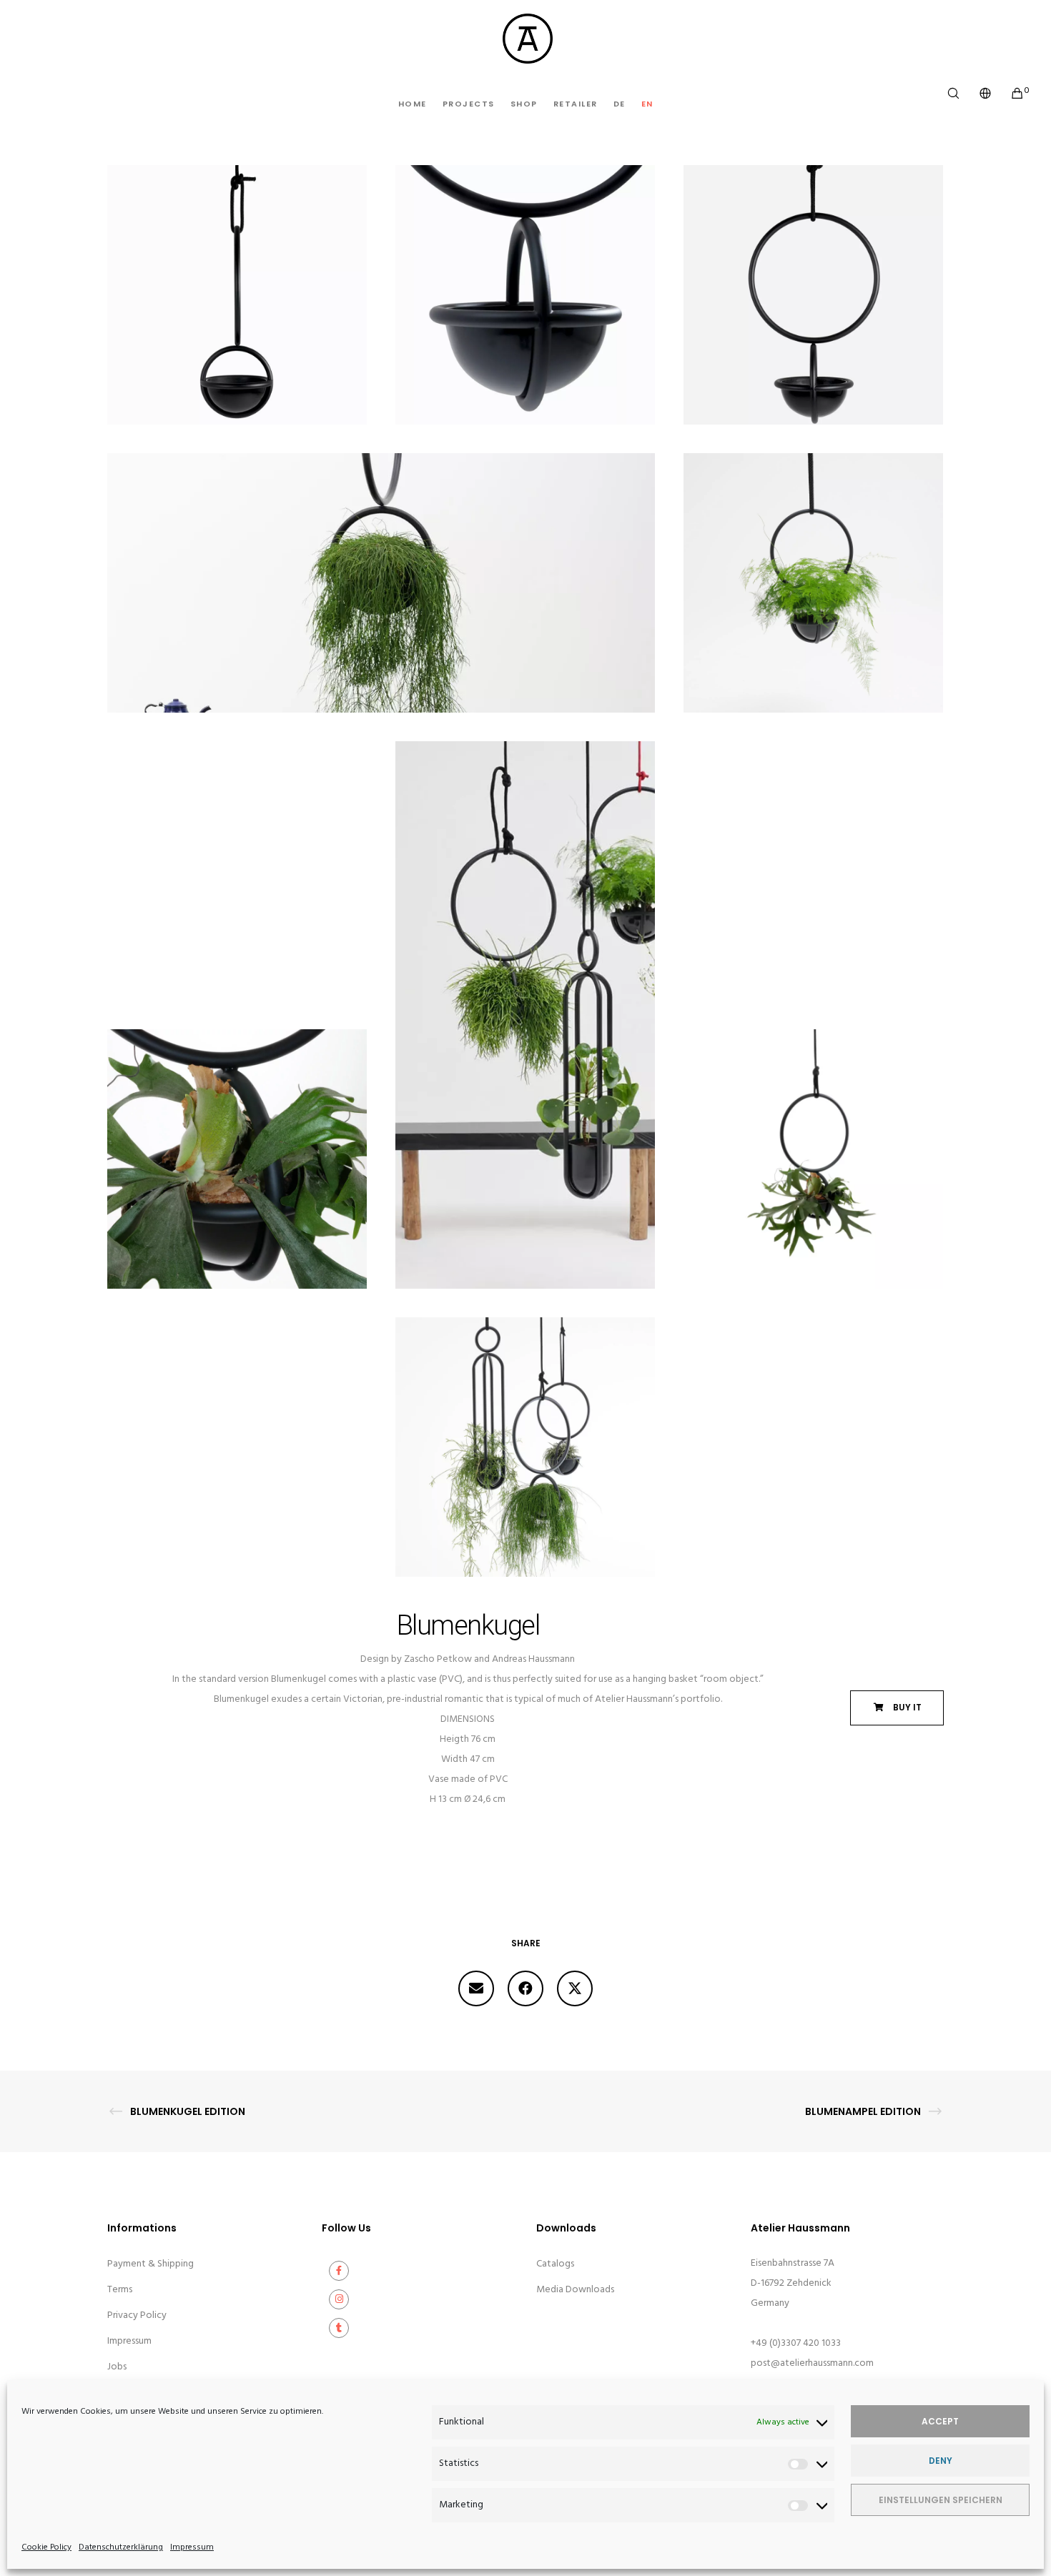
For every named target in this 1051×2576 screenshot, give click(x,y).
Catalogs (555, 2264)
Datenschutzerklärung (121, 2547)
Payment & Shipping (151, 2264)
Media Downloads (575, 2290)
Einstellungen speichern (941, 2500)
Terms (120, 2290)
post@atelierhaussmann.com (812, 2363)
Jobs (117, 2367)
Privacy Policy (137, 2315)
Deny (941, 2461)
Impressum (192, 2547)
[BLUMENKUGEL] (476, 1988)
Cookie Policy (46, 2547)
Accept (940, 2421)
